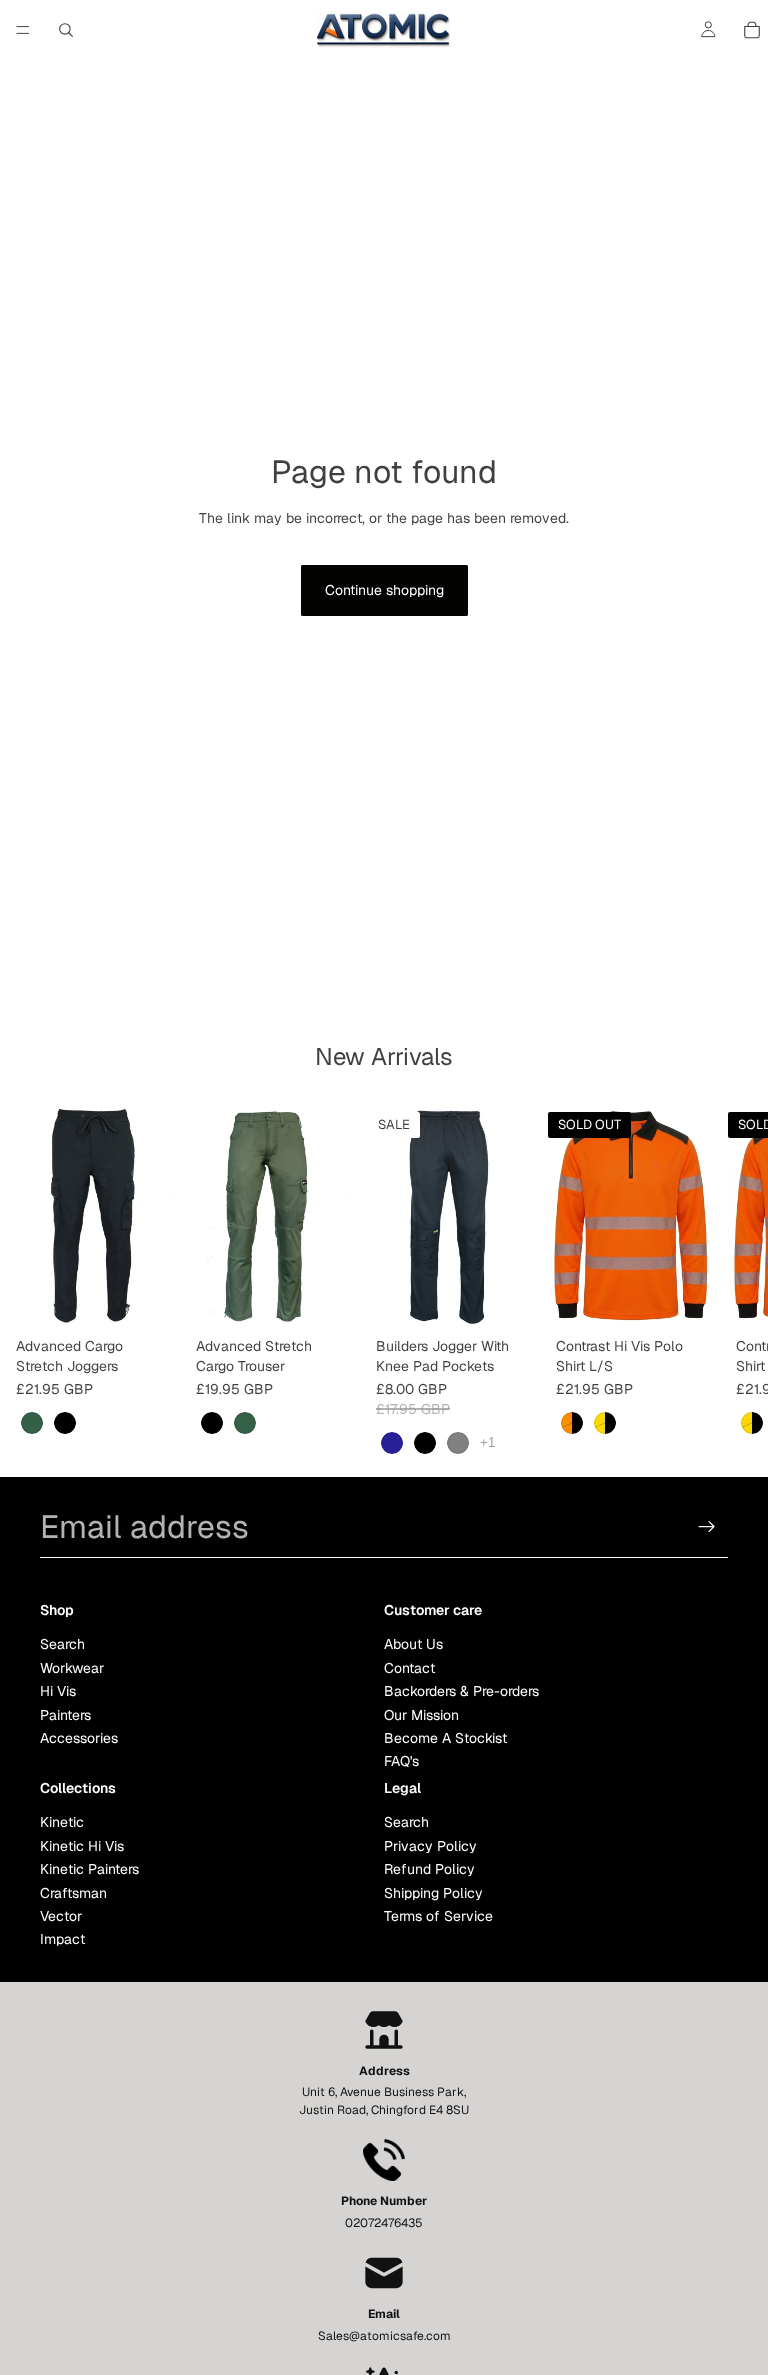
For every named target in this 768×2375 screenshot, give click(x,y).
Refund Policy (429, 1870)
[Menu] (23, 30)
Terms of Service (438, 1916)
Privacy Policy (430, 1846)
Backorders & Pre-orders (461, 1691)
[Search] (66, 30)
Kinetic (62, 1823)
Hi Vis (58, 1691)
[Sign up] (707, 1527)
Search (62, 1645)
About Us (413, 1645)
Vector (61, 1916)
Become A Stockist (445, 1738)
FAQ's (401, 1762)
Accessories (79, 1738)
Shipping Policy (433, 1893)
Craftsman (73, 1893)
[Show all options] (487, 1442)
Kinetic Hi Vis (82, 1846)
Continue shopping (384, 590)
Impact (62, 1940)
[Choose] (149, 1298)
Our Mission (421, 1715)
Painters (65, 1715)
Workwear (72, 1668)
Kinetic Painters (89, 1870)
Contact (409, 1668)
